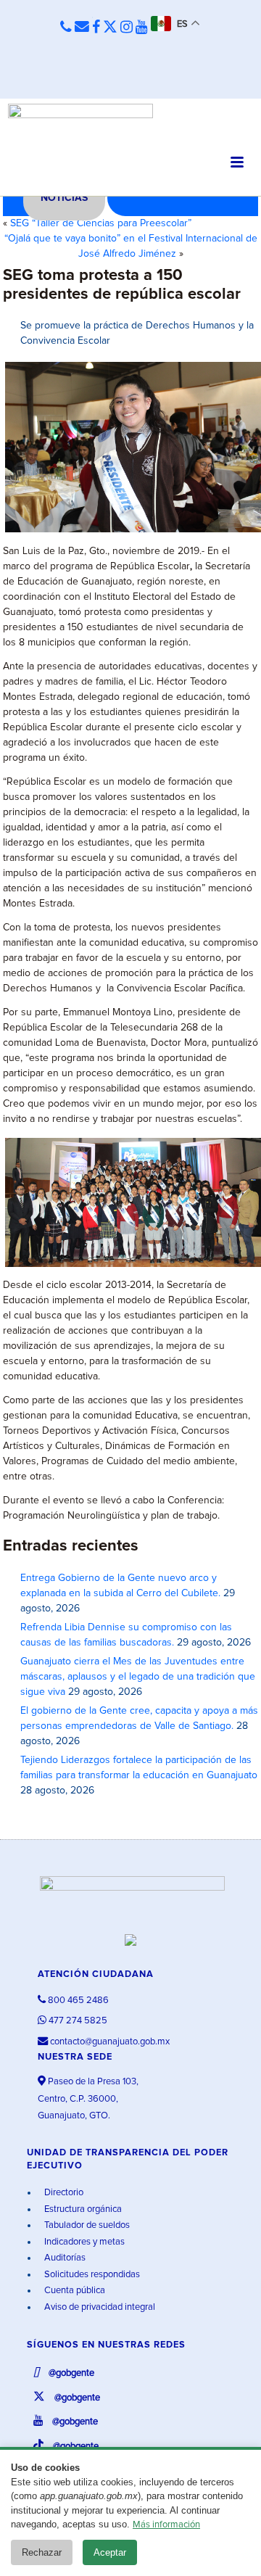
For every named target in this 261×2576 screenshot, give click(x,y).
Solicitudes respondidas (91, 2275)
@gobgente (70, 2373)
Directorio (63, 2193)
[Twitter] (110, 28)
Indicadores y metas (83, 2242)
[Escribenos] (82, 28)
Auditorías (64, 2258)
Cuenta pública (74, 2291)
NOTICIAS (64, 198)
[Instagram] (127, 28)
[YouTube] (142, 28)
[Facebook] (96, 28)
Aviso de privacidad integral (99, 2307)
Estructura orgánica (82, 2209)
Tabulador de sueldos (86, 2225)
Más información (166, 2525)
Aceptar (110, 2552)
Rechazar (42, 2552)
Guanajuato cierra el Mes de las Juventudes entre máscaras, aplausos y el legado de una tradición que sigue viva (138, 1677)
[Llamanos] (66, 28)
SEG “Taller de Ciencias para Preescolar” (101, 223)
